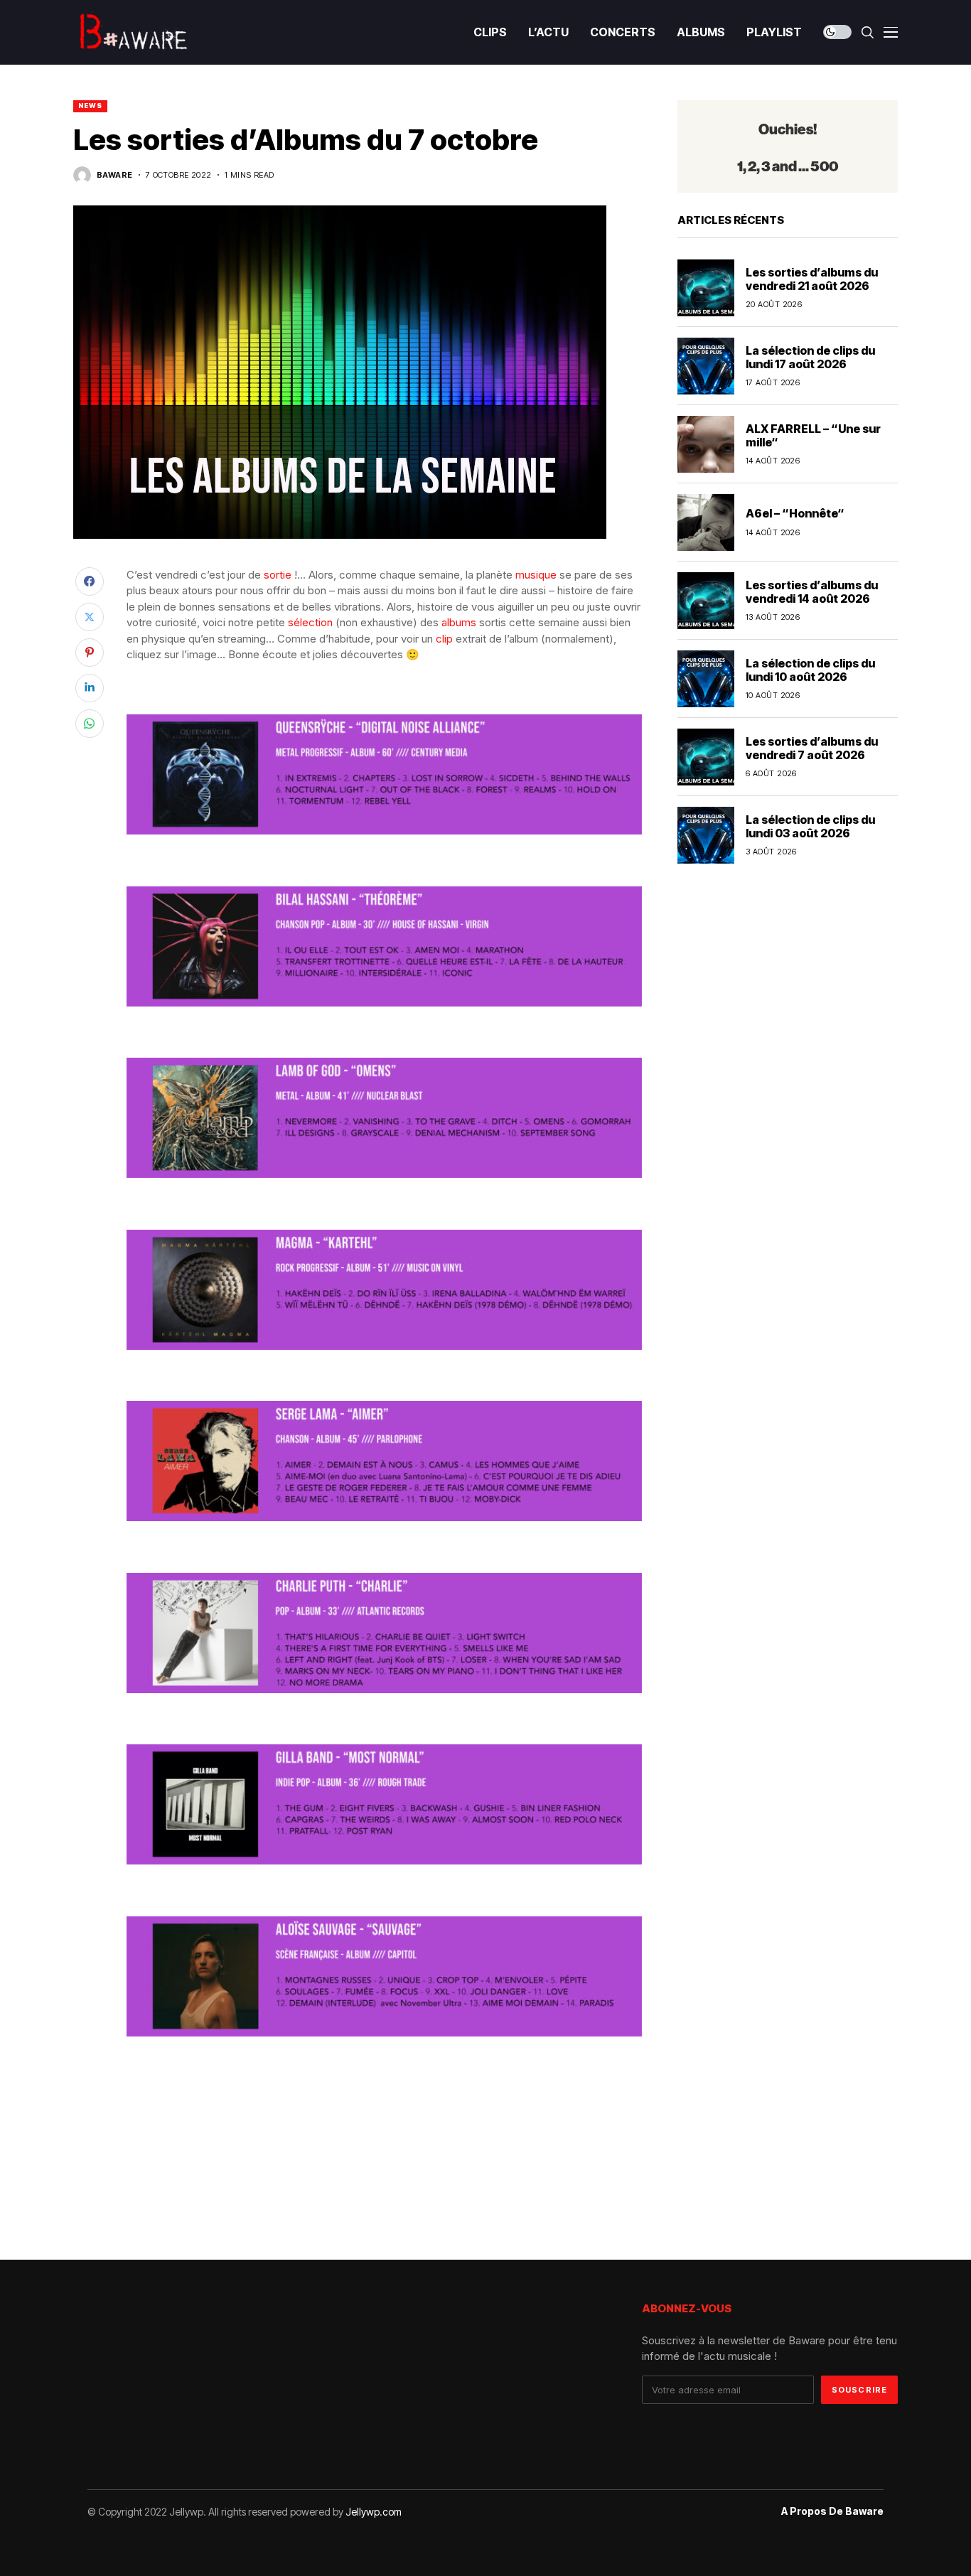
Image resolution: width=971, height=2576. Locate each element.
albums (459, 622)
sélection (310, 622)
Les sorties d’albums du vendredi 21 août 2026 (812, 279)
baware (115, 175)
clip (444, 639)
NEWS (90, 106)
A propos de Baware (832, 2511)
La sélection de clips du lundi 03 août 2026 (810, 826)
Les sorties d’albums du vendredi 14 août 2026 (812, 592)
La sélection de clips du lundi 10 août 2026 (810, 670)
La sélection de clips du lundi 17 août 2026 (810, 357)
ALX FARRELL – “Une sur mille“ (813, 435)
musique (536, 575)
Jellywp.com (374, 2512)
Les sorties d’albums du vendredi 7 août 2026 (812, 748)
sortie (278, 575)
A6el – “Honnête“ (795, 514)
